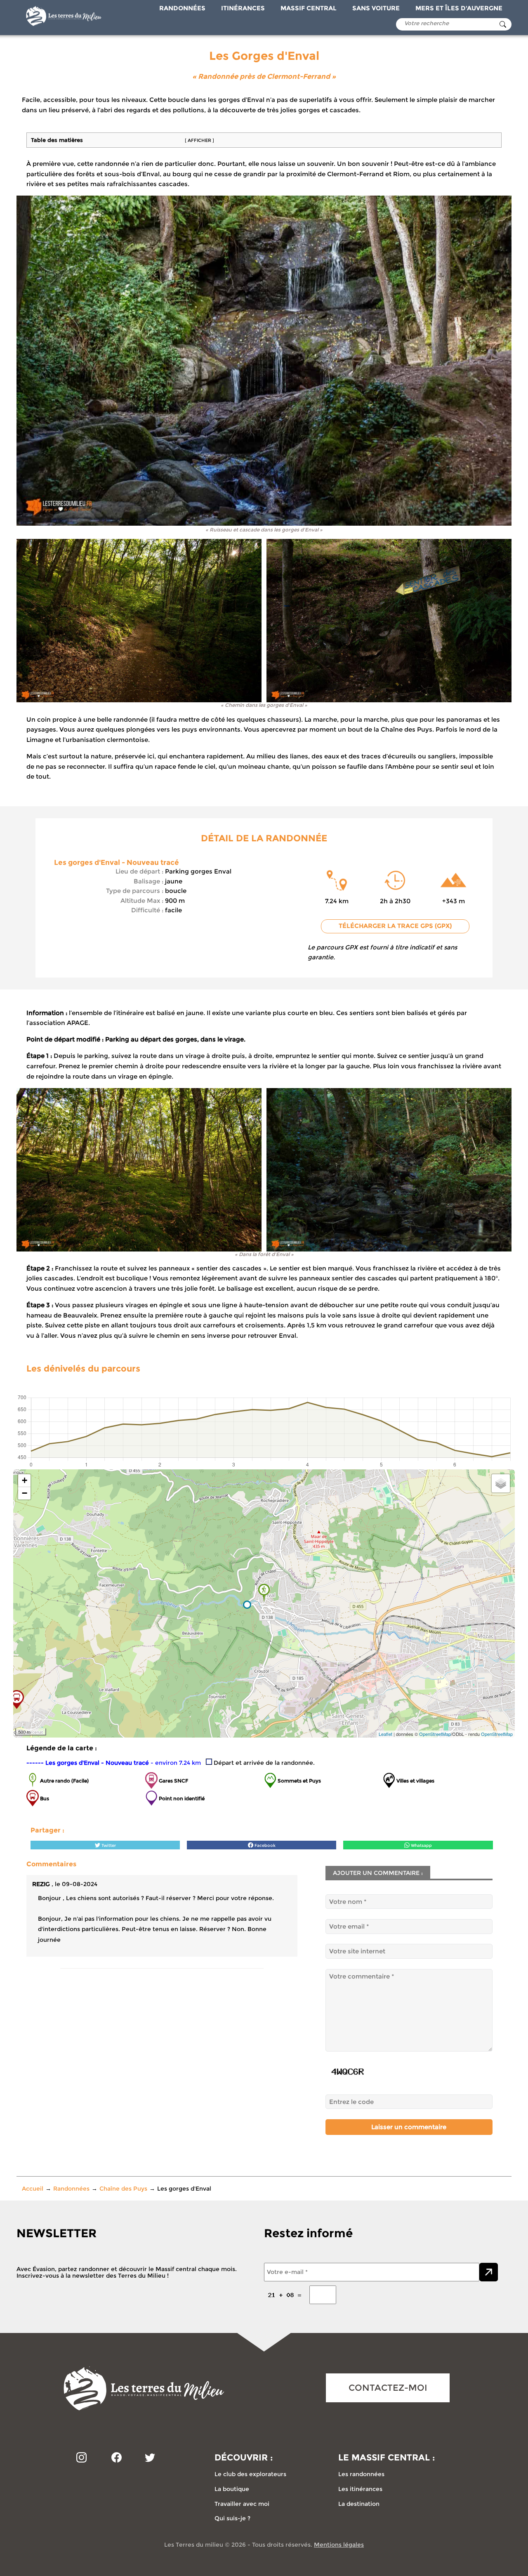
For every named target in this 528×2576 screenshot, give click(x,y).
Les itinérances (360, 2489)
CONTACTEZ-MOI (388, 2388)
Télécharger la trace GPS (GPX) (395, 926)
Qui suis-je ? (232, 2518)
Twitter (108, 1845)
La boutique (232, 2489)
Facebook (264, 1845)
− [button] (25, 1493)
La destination (359, 2504)
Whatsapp (421, 1845)
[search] (503, 24)
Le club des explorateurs (250, 2474)
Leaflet (385, 1734)
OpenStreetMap (435, 1734)
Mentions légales (339, 2545)
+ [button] (25, 1480)
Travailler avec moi (242, 2504)
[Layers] (501, 1483)
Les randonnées (361, 2474)
